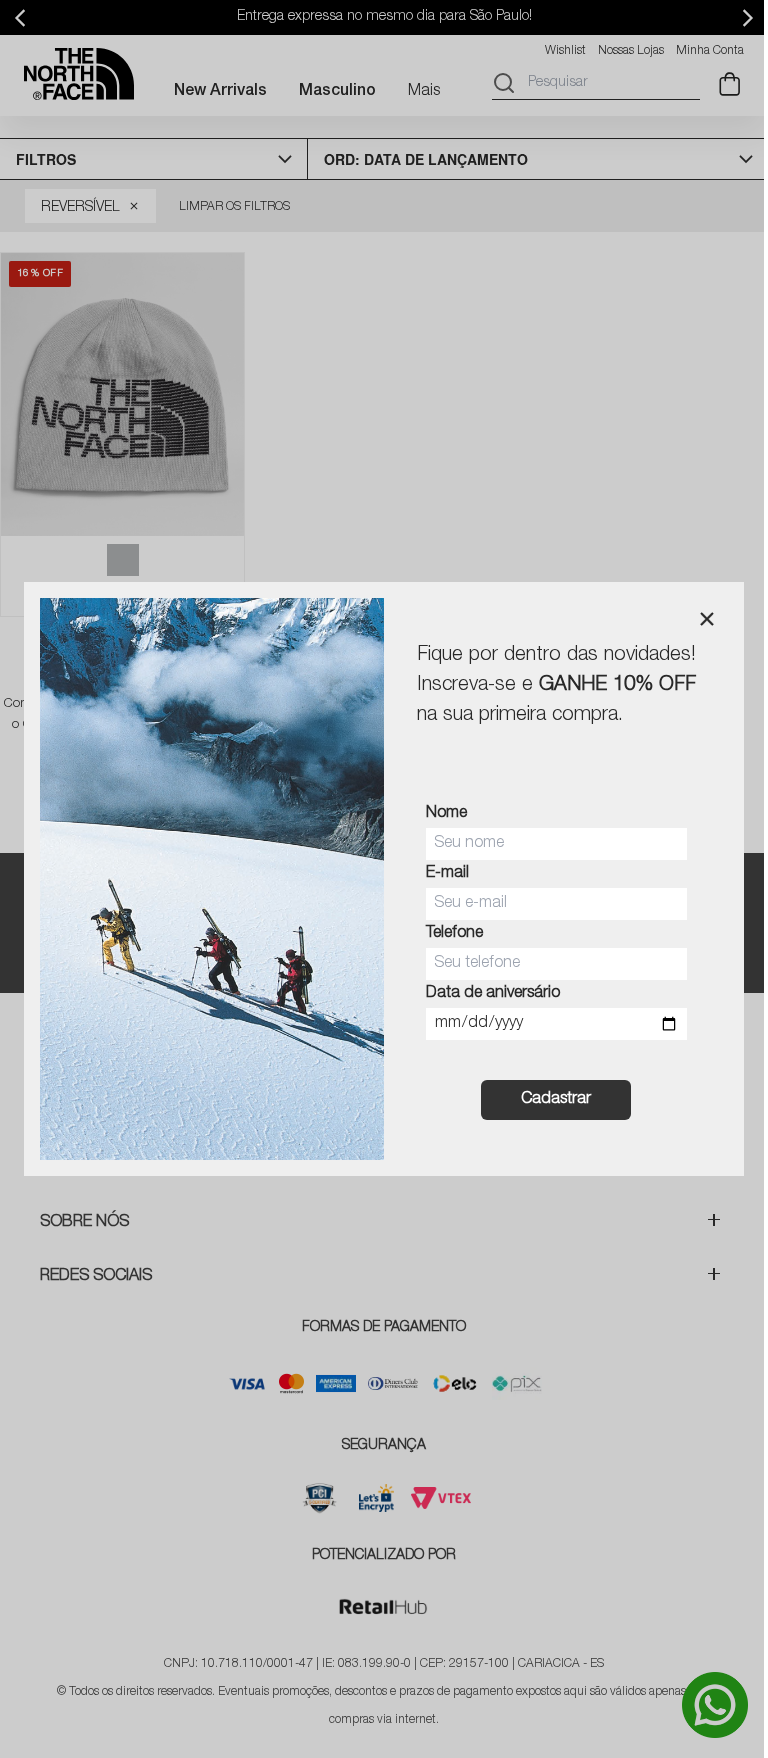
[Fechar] (707, 619)
